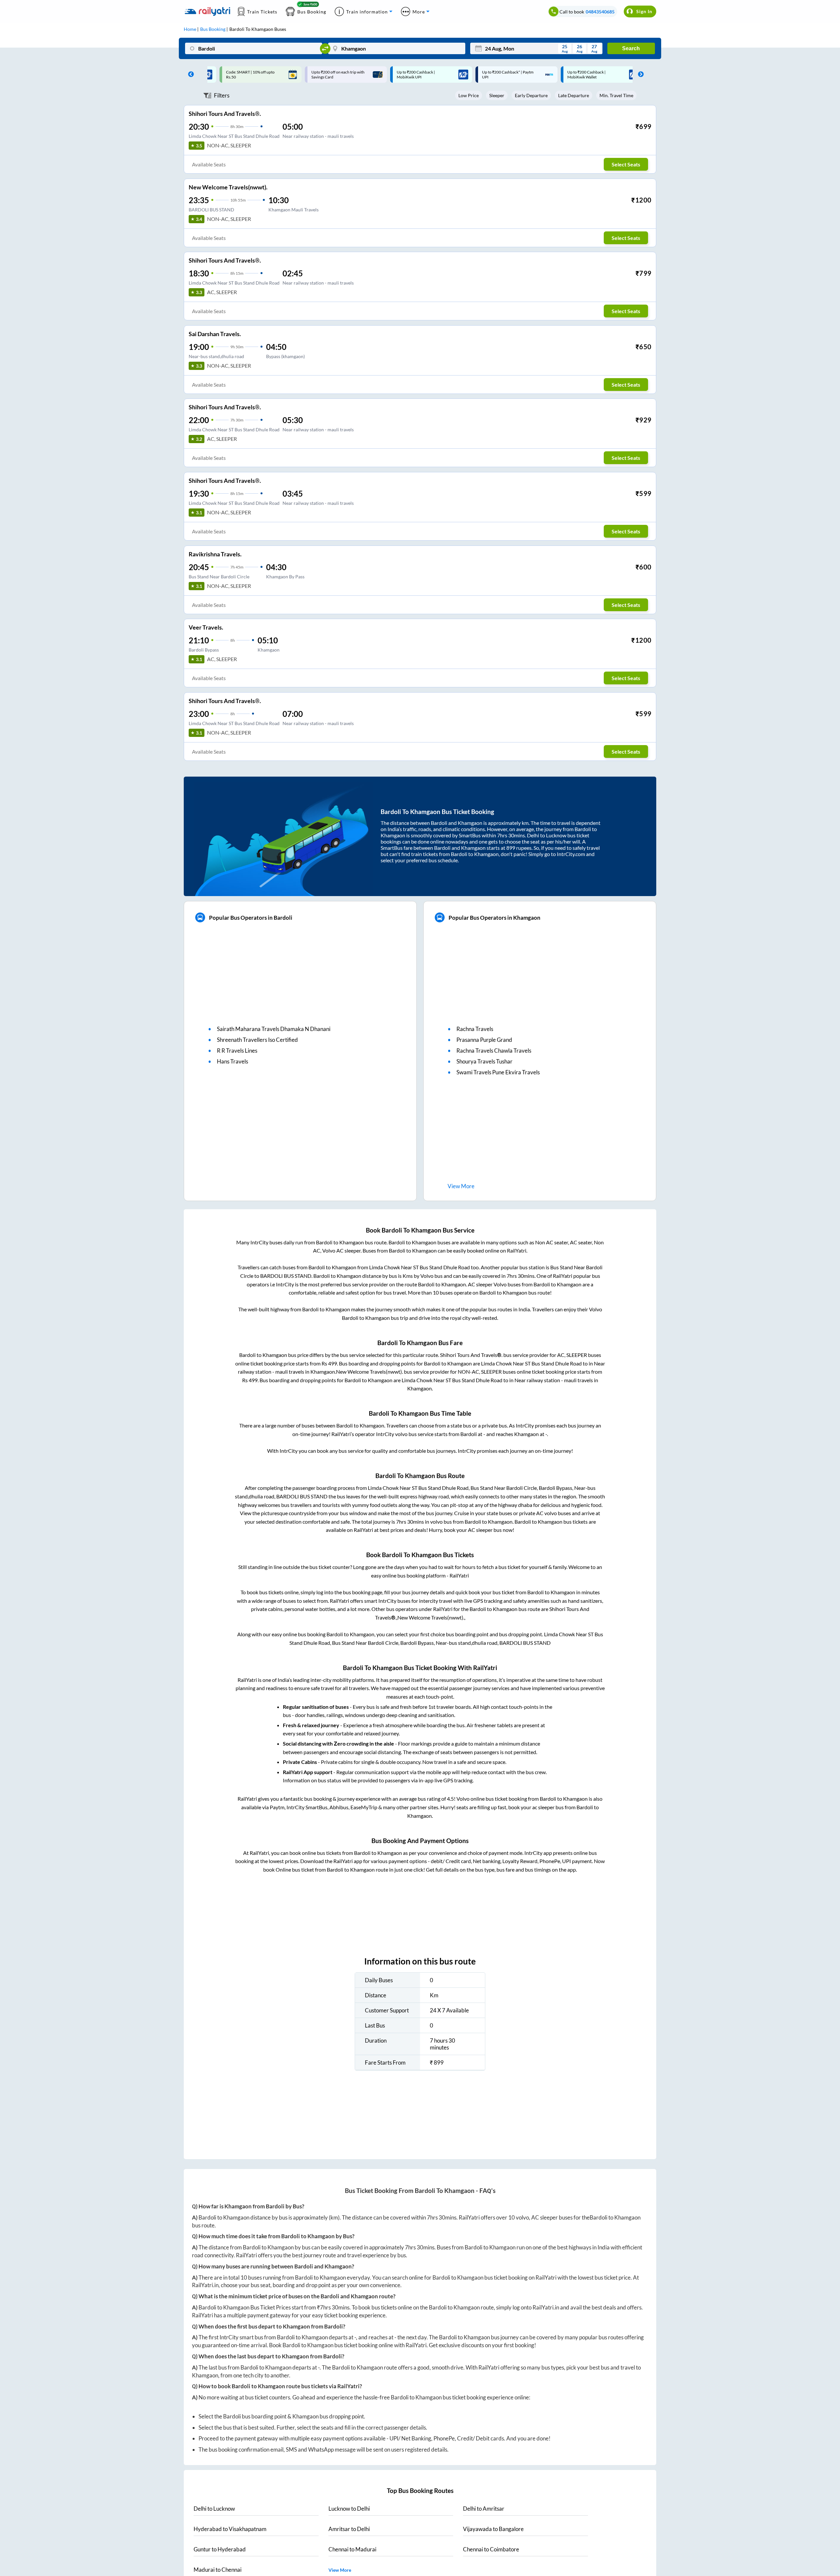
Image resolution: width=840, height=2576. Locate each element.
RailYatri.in (205, 2285)
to (214, 2509)
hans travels (232, 1061)
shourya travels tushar (484, 1061)
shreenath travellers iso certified (257, 1040)
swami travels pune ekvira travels (498, 1072)
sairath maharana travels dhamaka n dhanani (274, 1029)
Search (631, 48)
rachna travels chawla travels (494, 1051)
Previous (189, 75)
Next (639, 75)
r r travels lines (237, 1051)
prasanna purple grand (484, 1040)
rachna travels (475, 1029)
